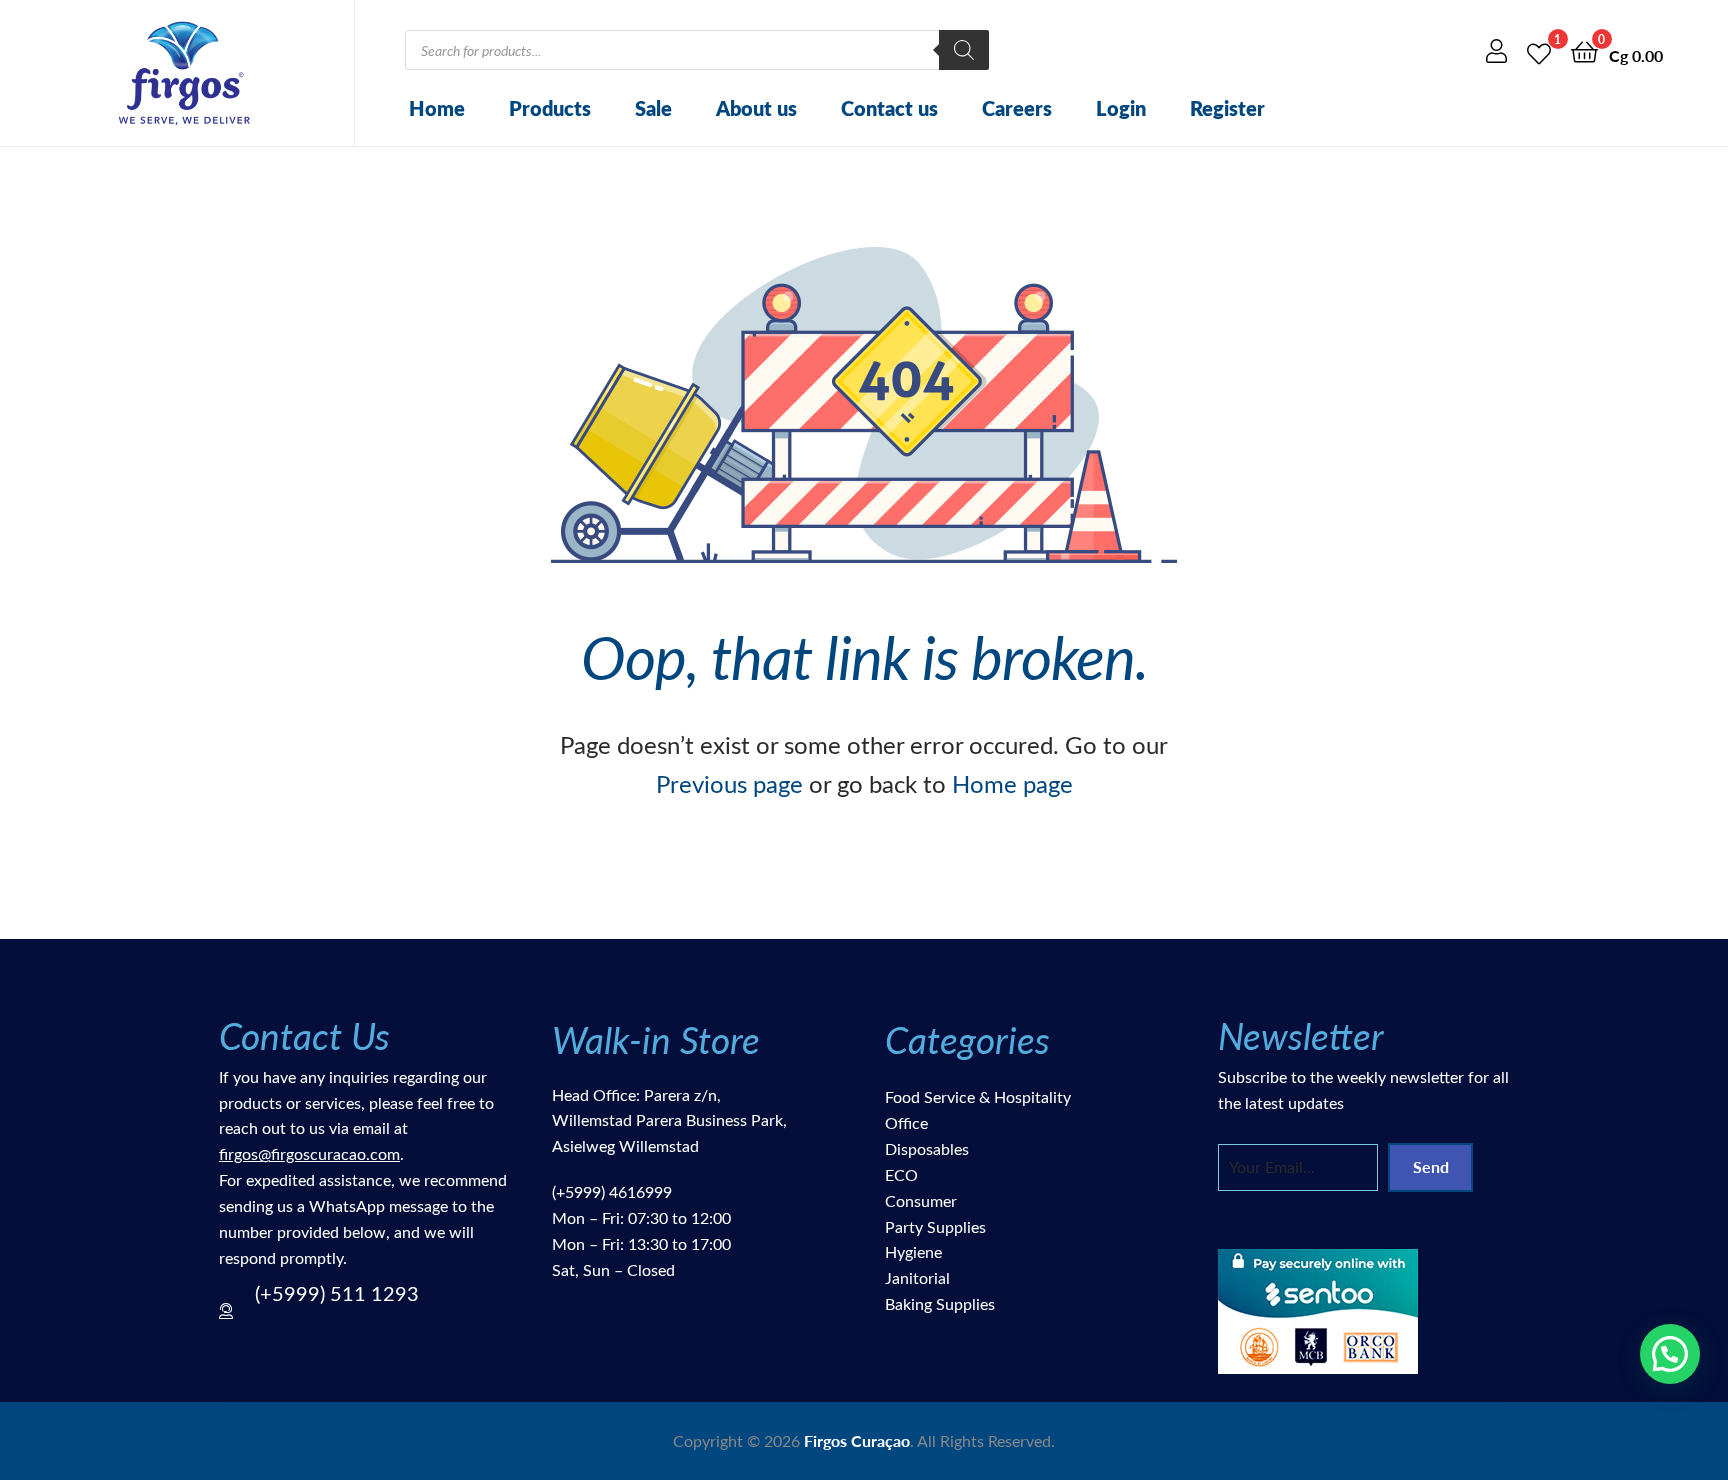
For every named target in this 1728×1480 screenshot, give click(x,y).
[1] (1539, 50)
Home (437, 108)
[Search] (964, 50)
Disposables (927, 1148)
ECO (901, 1174)
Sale (653, 108)
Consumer (921, 1200)
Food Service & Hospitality (978, 1096)
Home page (1012, 783)
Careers (1017, 108)
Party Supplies (935, 1226)
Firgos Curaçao (857, 1440)
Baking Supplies (940, 1303)
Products (550, 108)
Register (1227, 108)
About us (756, 108)
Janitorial (917, 1277)
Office (906, 1122)
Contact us (889, 108)
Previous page (729, 783)
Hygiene (913, 1251)
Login (1121, 108)
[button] (1670, 1354)
